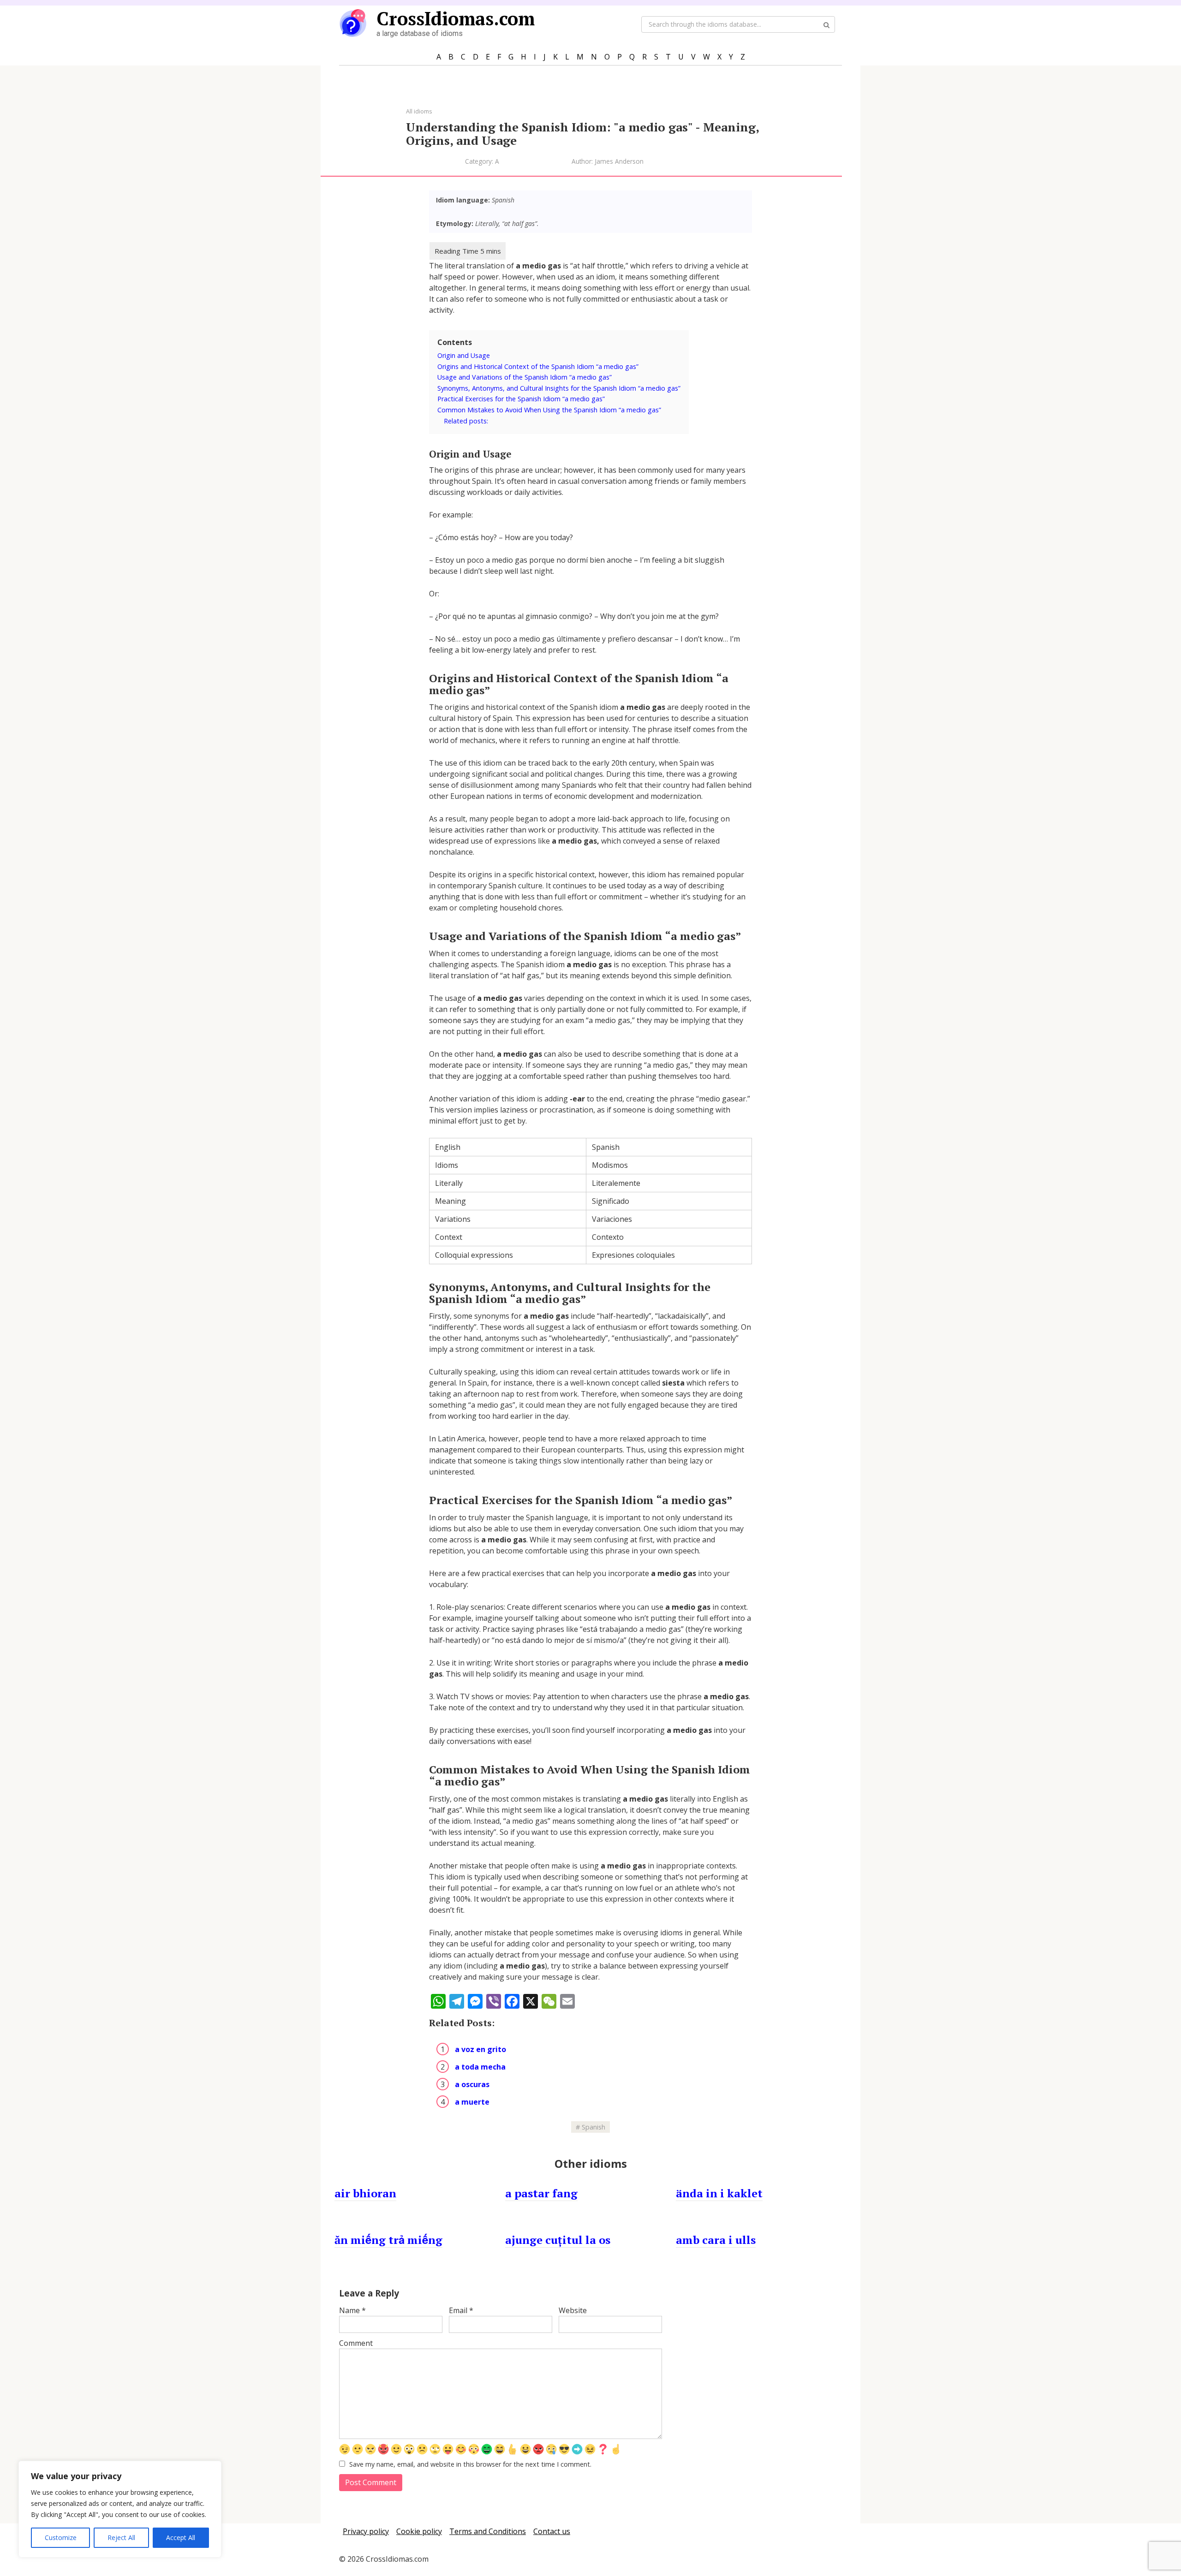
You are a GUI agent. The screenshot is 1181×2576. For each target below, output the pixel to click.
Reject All (121, 2537)
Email (461, 2310)
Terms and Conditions (488, 2531)
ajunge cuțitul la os (558, 2240)
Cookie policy (419, 2531)
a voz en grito (480, 2049)
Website (573, 2310)
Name (352, 2310)
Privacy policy (366, 2531)
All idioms (419, 111)
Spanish (593, 2127)
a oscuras (472, 2084)
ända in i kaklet (719, 2193)
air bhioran (365, 2193)
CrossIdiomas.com (456, 18)
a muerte (472, 2102)
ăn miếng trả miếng (388, 2240)
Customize (61, 2537)
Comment (356, 2343)
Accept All (181, 2537)
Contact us (552, 2531)
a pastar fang (541, 2193)
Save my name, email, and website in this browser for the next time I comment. (470, 2464)
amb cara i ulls (716, 2240)
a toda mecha (480, 2067)
